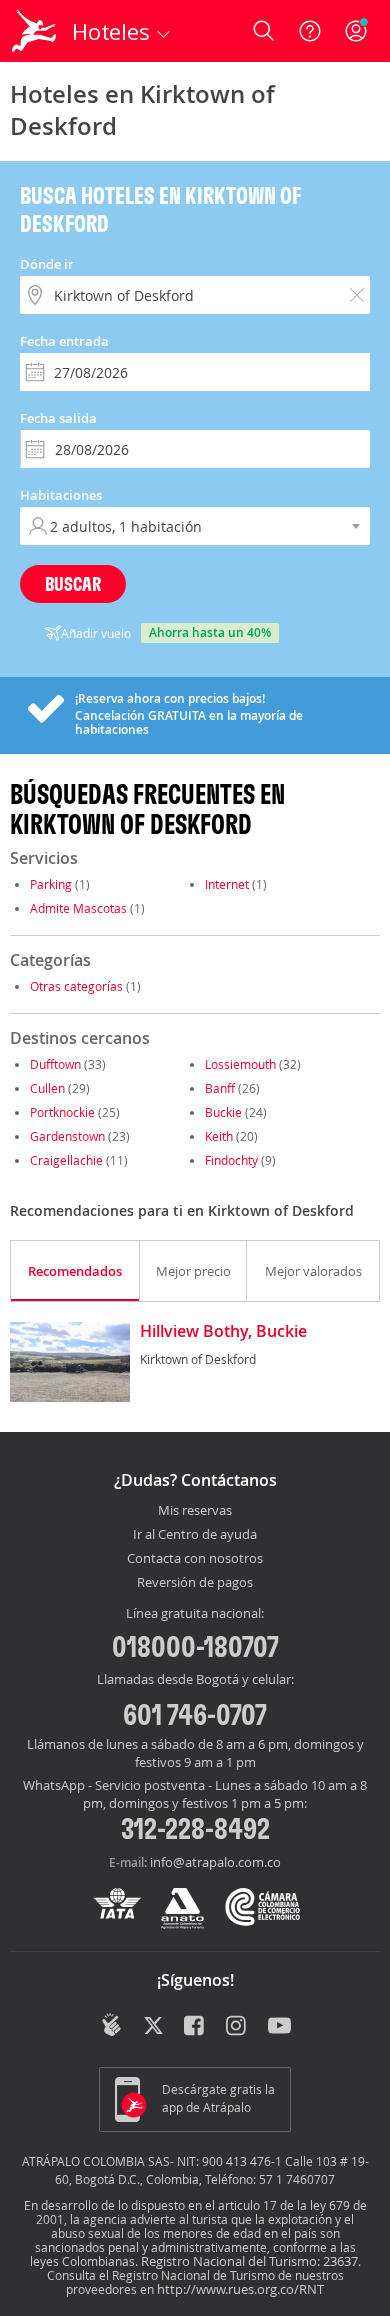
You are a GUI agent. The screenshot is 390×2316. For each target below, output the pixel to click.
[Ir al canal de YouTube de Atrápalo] (279, 2027)
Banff (220, 1088)
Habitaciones (61, 495)
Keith (219, 1136)
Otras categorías (76, 986)
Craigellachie (66, 1160)
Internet (227, 884)
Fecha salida (58, 418)
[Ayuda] (310, 31)
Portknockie (62, 1112)
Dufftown (55, 1064)
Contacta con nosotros (195, 1559)
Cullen (47, 1088)
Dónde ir (47, 264)
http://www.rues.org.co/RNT (240, 2289)
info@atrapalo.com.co (215, 1862)
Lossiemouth (240, 1064)
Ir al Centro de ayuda (195, 1535)
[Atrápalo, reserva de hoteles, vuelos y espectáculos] (34, 31)
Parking (51, 884)
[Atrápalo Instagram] (237, 2027)
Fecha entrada (64, 341)
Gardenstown (67, 1136)
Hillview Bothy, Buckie (223, 1332)
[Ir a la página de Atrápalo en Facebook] (195, 2027)
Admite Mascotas (78, 908)
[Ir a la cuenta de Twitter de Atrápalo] (153, 2027)
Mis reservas (195, 1511)
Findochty (231, 1160)
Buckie (223, 1112)
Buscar (73, 583)
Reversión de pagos (195, 1583)
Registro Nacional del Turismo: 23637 (249, 2261)
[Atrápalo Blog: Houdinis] (111, 2025)
